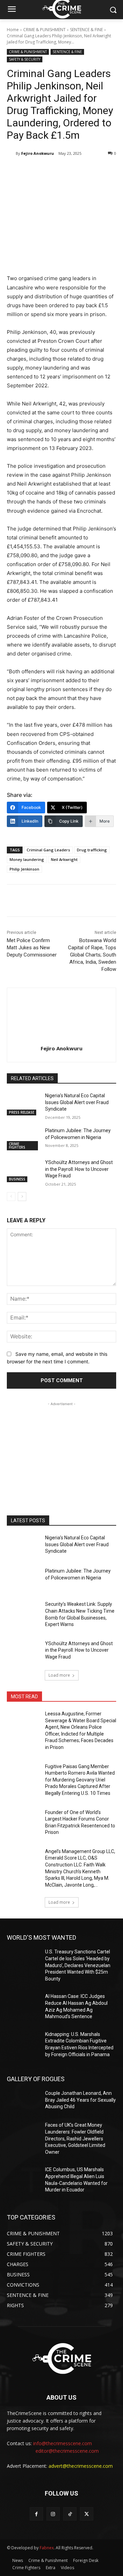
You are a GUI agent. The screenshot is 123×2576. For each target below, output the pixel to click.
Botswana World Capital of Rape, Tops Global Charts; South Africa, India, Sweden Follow (92, 955)
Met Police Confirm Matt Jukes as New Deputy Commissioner (32, 948)
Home (13, 30)
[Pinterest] (67, 171)
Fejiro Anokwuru (38, 153)
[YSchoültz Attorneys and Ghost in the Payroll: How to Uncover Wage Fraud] (23, 1171)
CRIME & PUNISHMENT (44, 30)
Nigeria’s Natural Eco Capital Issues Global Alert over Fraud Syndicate (77, 1102)
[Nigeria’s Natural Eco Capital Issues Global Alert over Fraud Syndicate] (23, 1104)
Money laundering (27, 859)
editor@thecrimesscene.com (67, 2451)
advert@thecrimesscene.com (81, 2466)
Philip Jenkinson (24, 869)
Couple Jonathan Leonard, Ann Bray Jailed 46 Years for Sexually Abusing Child (80, 2100)
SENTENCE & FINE (86, 30)
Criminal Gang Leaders (48, 850)
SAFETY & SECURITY (25, 59)
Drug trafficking (92, 850)
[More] (98, 171)
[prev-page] (11, 1197)
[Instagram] (53, 2514)
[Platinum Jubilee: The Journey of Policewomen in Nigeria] (23, 1139)
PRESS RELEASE (22, 1112)
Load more (59, 1675)
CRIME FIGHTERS (17, 1146)
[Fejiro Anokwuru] (11, 153)
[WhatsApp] (82, 171)
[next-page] (22, 1197)
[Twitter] (51, 171)
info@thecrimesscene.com (63, 2443)
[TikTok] (70, 2514)
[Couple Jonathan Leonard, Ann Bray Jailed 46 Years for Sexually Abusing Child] (23, 2102)
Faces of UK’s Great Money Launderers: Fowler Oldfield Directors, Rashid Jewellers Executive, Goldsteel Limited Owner (75, 2138)
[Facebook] (35, 171)
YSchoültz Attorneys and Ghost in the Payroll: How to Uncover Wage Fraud (79, 1169)
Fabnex (47, 2548)
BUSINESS (17, 1179)
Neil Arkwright (64, 859)
